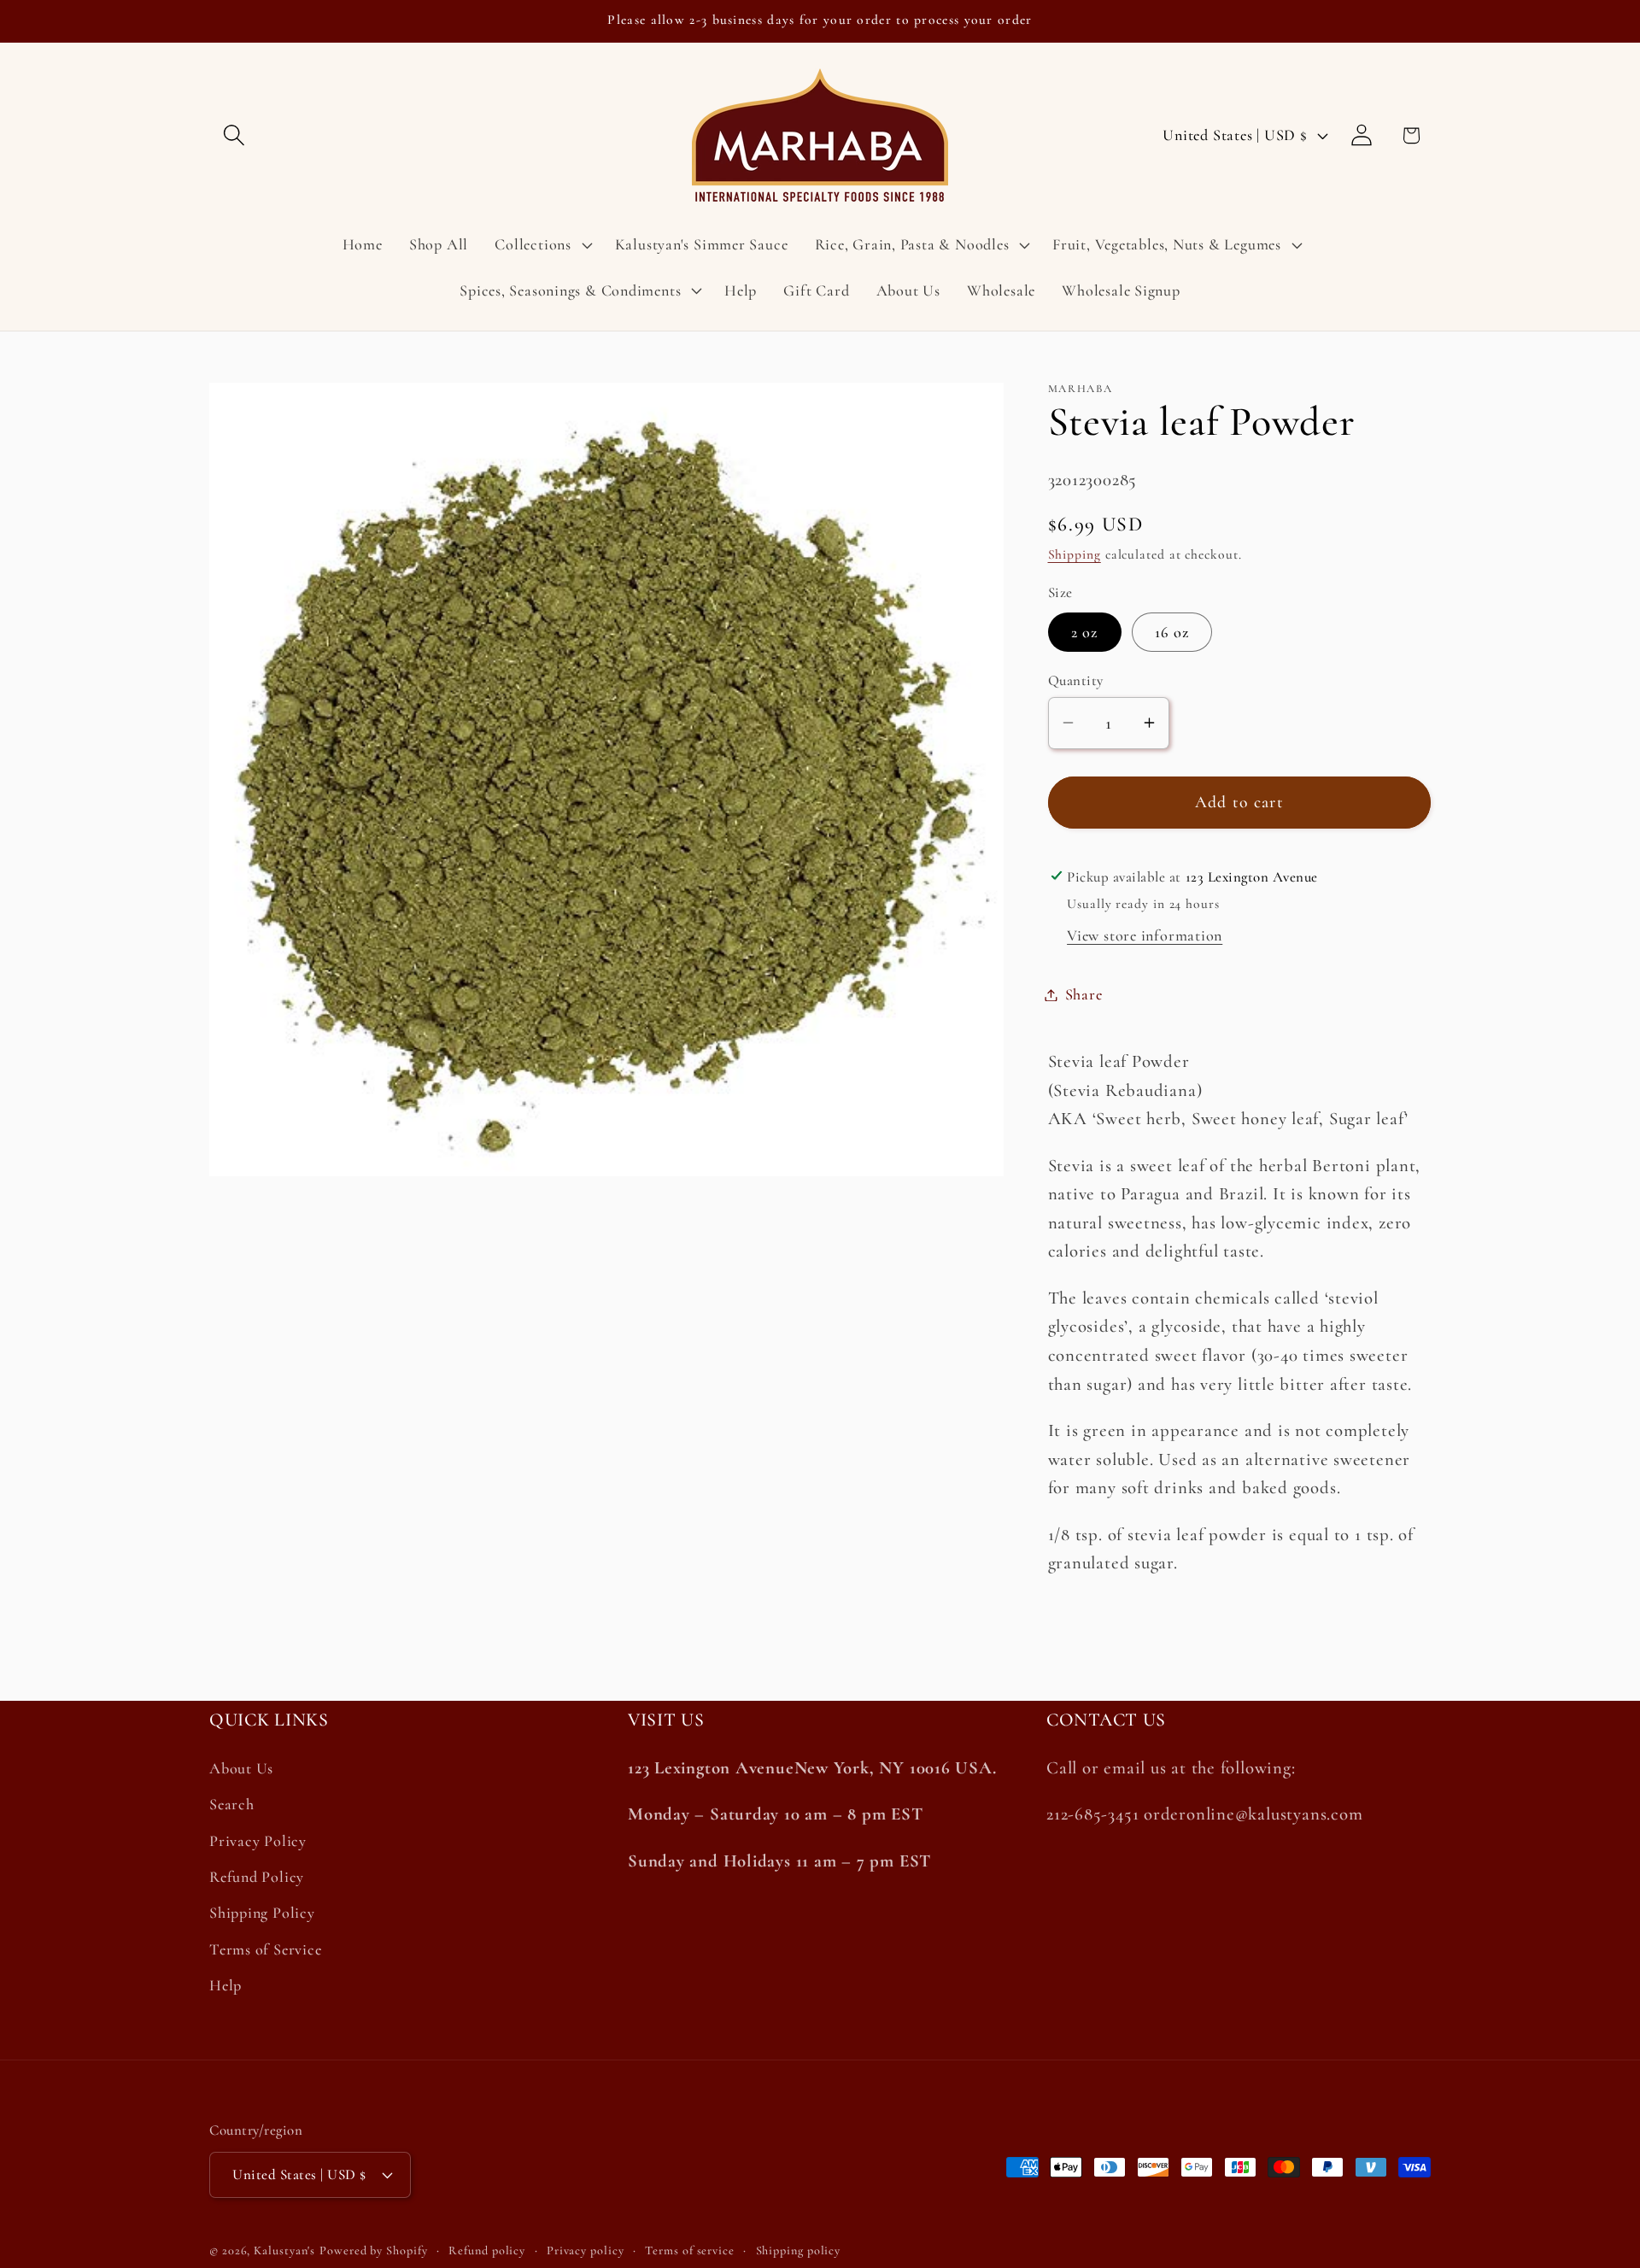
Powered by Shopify (373, 2250)
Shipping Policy (262, 1913)
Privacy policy (586, 2250)
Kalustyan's (284, 2250)
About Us (241, 1768)
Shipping (1075, 554)
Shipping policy (799, 2250)
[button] (234, 135)
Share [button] (1084, 994)
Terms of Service (265, 1949)
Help (225, 1985)
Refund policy (487, 2250)
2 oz (1085, 631)
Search (232, 1804)
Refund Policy (257, 1877)
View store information (1145, 935)
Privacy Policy (258, 1841)
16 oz (1172, 631)
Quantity (1076, 680)
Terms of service (690, 2250)
